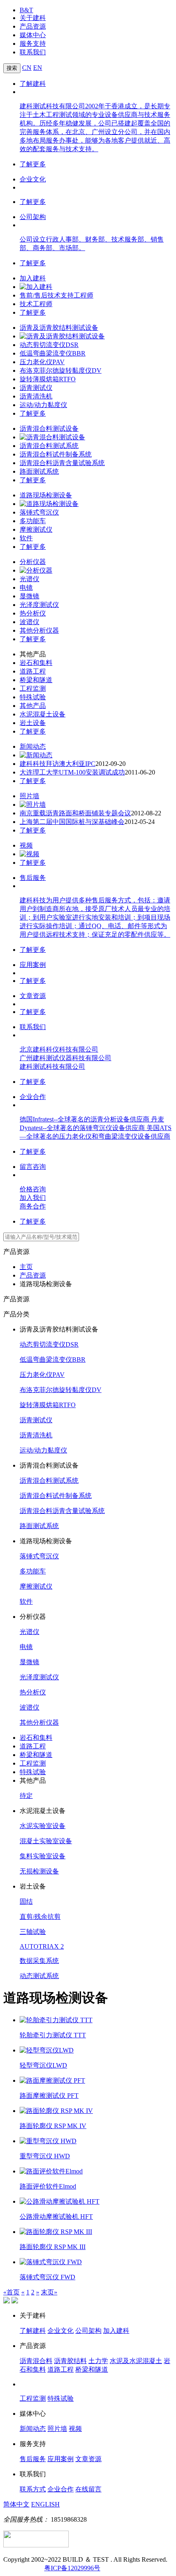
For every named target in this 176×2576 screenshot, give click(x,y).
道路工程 (33, 671)
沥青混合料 (36, 2361)
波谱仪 (29, 622)
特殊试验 (33, 697)
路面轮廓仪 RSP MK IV (53, 2126)
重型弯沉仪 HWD (45, 2156)
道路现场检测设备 (46, 495)
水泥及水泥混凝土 (136, 2361)
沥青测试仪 (36, 388)
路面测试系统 (39, 471)
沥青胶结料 (70, 2361)
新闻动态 (33, 746)
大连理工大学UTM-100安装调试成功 (72, 772)
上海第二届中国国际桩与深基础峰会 (72, 822)
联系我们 (33, 52)
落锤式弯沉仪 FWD (47, 2277)
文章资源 (33, 996)
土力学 (98, 2361)
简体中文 (16, 2504)
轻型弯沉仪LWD (43, 2065)
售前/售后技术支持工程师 (56, 295)
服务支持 (33, 44)
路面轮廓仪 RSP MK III (53, 2247)
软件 (26, 538)
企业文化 (33, 179)
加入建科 (33, 278)
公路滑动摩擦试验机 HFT (56, 2217)
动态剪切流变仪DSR (49, 345)
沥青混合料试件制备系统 (56, 454)
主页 (26, 1267)
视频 (26, 845)
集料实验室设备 (43, 1856)
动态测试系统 (39, 1976)
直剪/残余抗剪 (40, 1917)
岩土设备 (33, 723)
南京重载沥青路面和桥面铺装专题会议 (75, 813)
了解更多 (33, 164)
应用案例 (33, 965)
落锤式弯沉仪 (39, 512)
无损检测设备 (39, 1871)
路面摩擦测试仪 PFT (49, 2096)
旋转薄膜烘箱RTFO (48, 379)
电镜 (26, 587)
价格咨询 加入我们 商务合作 (33, 1198)
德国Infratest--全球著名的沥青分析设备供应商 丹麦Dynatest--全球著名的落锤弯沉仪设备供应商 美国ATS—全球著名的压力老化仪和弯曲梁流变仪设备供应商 (96, 1128)
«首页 (11, 2292)
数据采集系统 (39, 1961)
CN (27, 68)
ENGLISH (45, 2504)
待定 (26, 1796)
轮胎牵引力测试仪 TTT (53, 2035)
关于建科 (33, 18)
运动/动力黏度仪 (43, 405)
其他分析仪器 (39, 630)
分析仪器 (33, 562)
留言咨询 (33, 1167)
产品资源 (33, 26)
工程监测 (33, 688)
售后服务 (33, 878)
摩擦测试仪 (36, 529)
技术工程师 (36, 304)
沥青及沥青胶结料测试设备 (59, 328)
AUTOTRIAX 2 (42, 1946)
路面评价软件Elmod (48, 2186)
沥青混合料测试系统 (49, 446)
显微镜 (29, 596)
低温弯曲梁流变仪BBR (53, 353)
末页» (49, 2292)
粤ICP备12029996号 (72, 2568)
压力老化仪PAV (42, 362)
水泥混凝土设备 (43, 714)
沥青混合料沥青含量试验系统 (62, 463)
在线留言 (88, 2489)
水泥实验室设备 (43, 1826)
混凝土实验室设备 (46, 1841)
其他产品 (33, 706)
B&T (26, 10)
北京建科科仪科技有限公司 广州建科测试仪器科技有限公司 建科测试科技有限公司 (65, 1058)
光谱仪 (29, 579)
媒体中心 (33, 35)
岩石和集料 (36, 663)
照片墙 (29, 796)
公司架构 (33, 217)
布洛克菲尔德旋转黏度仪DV (61, 370)
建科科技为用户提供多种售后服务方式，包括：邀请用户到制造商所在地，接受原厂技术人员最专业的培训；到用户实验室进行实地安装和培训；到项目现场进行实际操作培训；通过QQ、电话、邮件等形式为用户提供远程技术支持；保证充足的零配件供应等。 (95, 917)
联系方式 (33, 2489)
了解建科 (33, 84)
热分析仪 (33, 613)
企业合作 (33, 1097)
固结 (26, 1901)
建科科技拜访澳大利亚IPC (58, 764)
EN (38, 68)
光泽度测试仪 (39, 605)
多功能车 (33, 521)
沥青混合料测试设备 (49, 429)
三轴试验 (33, 1932)
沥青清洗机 (36, 396)
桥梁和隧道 (36, 680)
